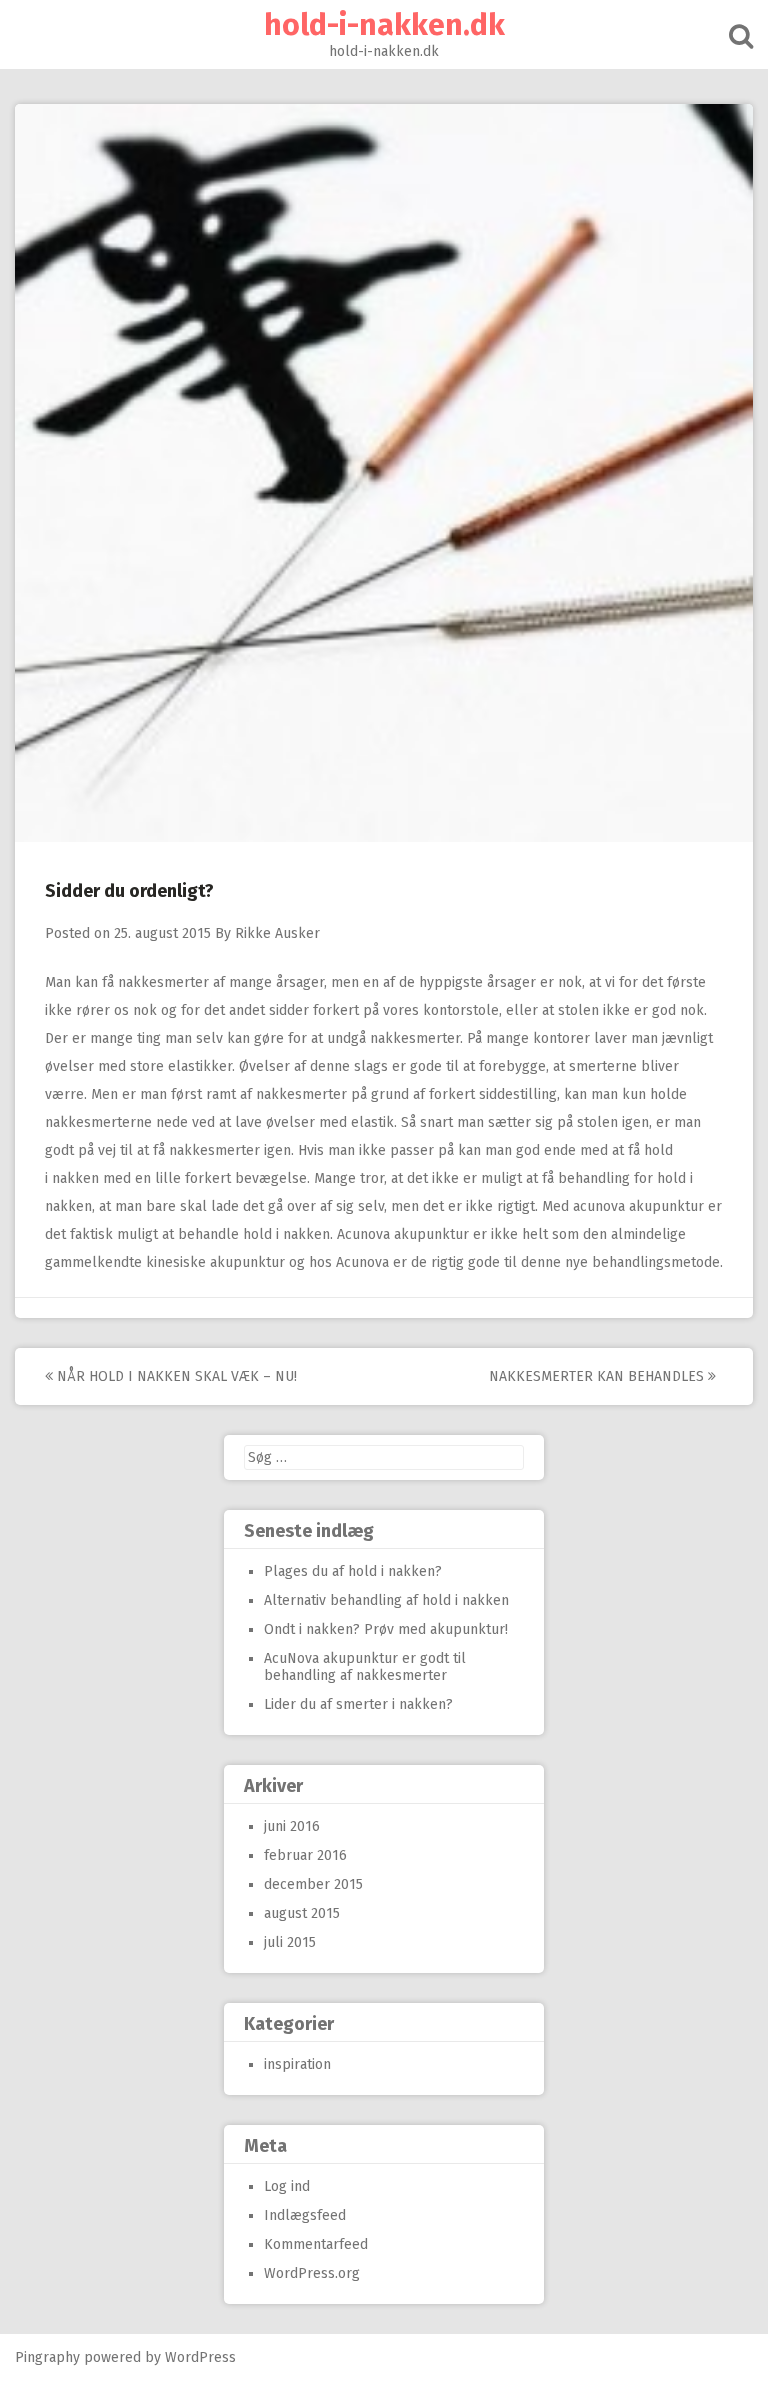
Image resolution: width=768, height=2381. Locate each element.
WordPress (200, 2357)
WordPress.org (312, 2273)
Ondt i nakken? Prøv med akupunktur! (386, 1629)
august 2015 (302, 1913)
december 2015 (313, 1884)
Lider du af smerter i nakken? (358, 1704)
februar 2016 (305, 1855)
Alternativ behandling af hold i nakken (386, 1600)
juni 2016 (292, 1826)
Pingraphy (47, 2357)
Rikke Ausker (277, 933)
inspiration (297, 2064)
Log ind (287, 2186)
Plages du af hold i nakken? (353, 1571)
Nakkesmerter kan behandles (598, 1376)
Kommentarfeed (316, 2244)
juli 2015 (290, 1942)
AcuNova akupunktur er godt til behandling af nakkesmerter (365, 1667)
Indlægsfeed (305, 2215)
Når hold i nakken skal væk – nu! (175, 1376)
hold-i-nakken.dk (384, 25)
